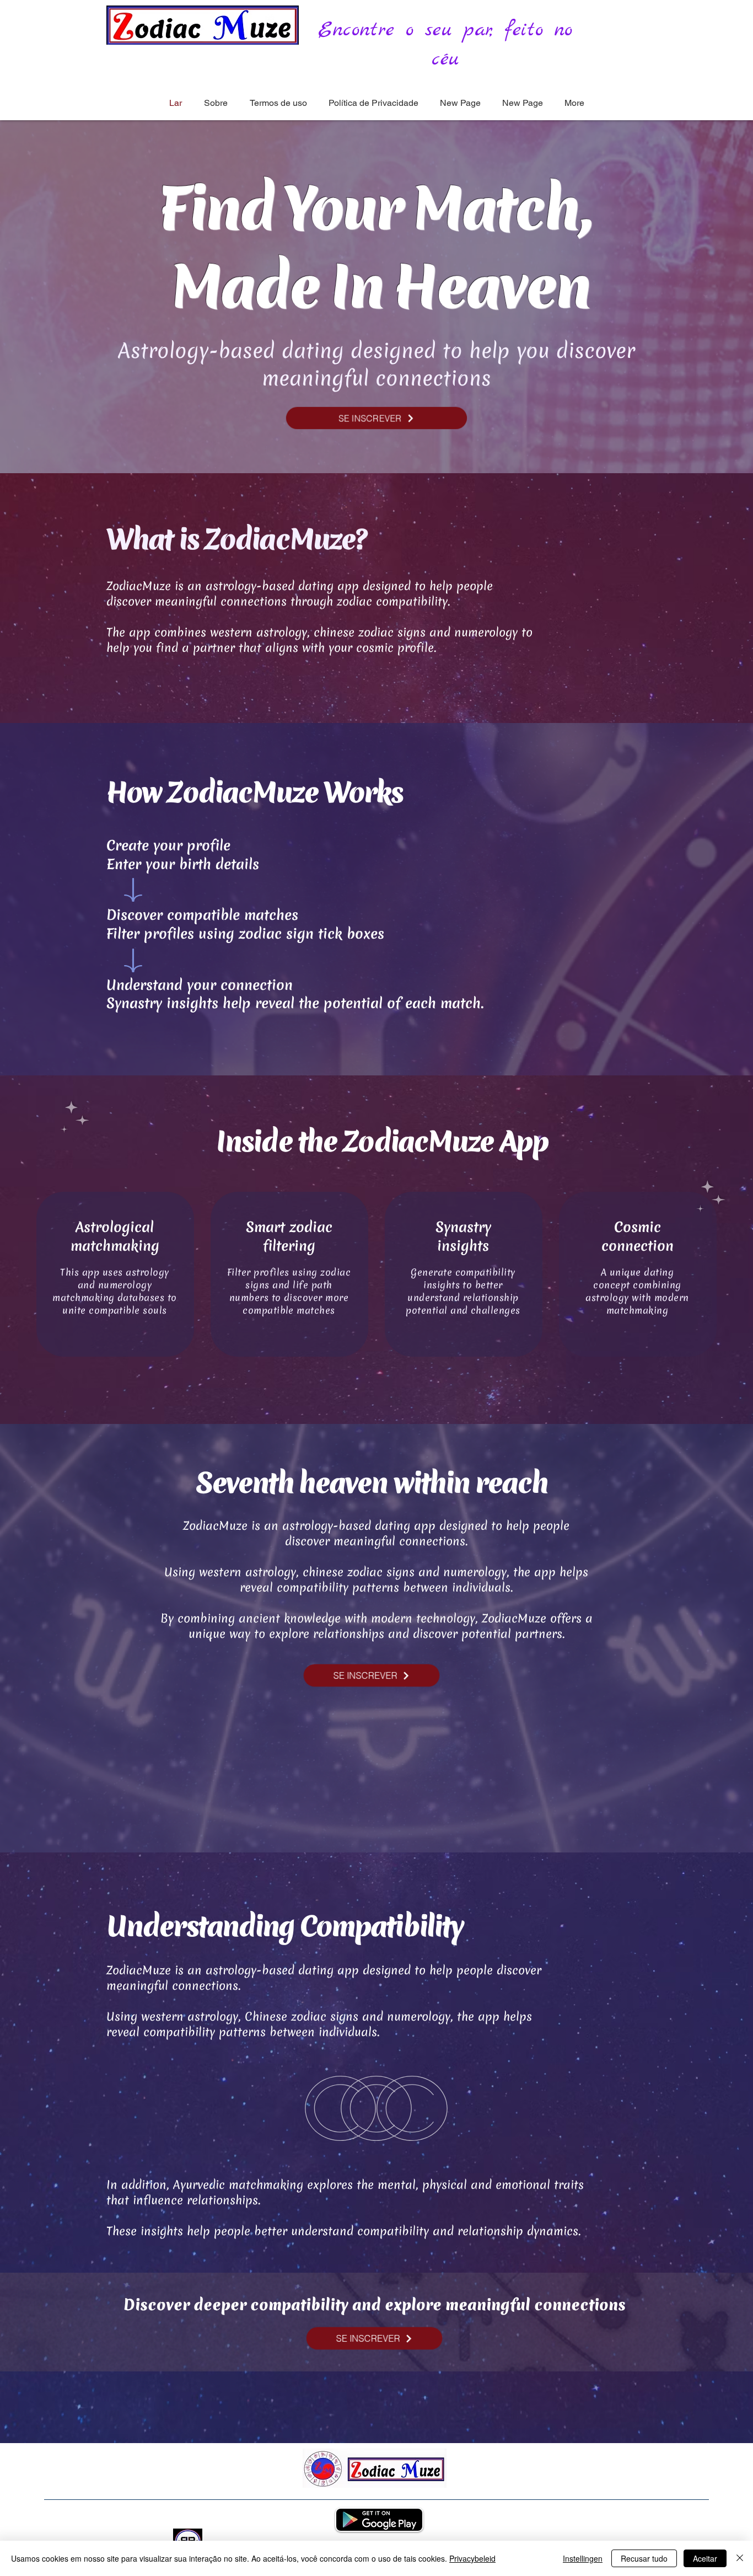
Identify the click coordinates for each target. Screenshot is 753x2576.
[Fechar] (740, 2558)
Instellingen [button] (583, 2558)
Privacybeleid (472, 2558)
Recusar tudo (644, 2558)
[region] (115, 1274)
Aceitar (705, 2558)
